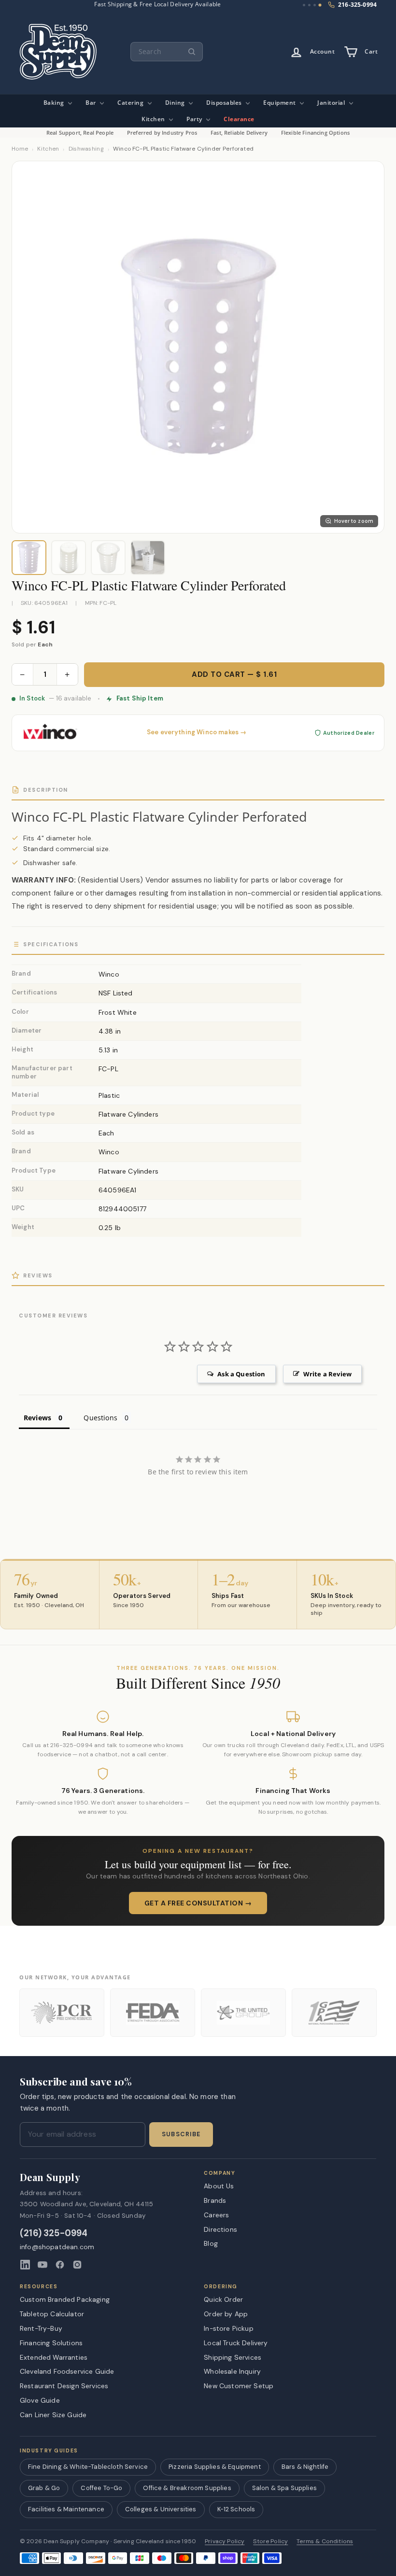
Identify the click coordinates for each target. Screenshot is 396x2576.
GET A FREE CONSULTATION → (198, 1903)
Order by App (226, 2314)
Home (20, 149)
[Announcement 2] (309, 5)
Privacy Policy (225, 2541)
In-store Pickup (228, 2328)
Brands (215, 2200)
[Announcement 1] (304, 5)
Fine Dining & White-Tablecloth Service (88, 2467)
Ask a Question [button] (241, 1374)
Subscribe (181, 2134)
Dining (176, 103)
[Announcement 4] (320, 5)
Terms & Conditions (325, 2541)
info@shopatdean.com (57, 2247)
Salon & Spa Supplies (284, 2488)
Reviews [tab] (37, 1418)
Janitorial (332, 103)
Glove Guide (40, 2400)
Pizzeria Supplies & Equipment (215, 2467)
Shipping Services (233, 2357)
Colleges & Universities (161, 2509)
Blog (211, 2243)
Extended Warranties (54, 2357)
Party (195, 119)
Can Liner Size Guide (53, 2415)
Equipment (280, 103)
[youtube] (42, 2265)
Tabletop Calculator (52, 2314)
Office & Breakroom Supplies (187, 2488)
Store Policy (270, 2541)
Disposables (225, 103)
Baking (55, 103)
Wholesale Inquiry (232, 2371)
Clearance (239, 119)
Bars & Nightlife (305, 2467)
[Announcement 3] (315, 5)
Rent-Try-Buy (41, 2328)
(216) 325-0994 (54, 2233)
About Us (219, 2186)
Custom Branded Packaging (65, 2299)
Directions (220, 2229)
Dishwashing (86, 149)
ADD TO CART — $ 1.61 (234, 674)
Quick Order (223, 2299)
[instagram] (77, 2265)
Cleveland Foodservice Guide (67, 2371)
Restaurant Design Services (64, 2386)
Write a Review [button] (327, 1374)
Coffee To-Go (101, 2488)
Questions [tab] (100, 1418)
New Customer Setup (239, 2386)
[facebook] (60, 2265)
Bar (92, 103)
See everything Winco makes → (197, 732)
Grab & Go (44, 2488)
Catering (131, 103)
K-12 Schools (236, 2509)
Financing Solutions (51, 2343)
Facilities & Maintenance (66, 2509)
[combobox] (167, 52)
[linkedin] (25, 2265)
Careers (216, 2215)
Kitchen (154, 119)
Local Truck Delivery (236, 2343)
